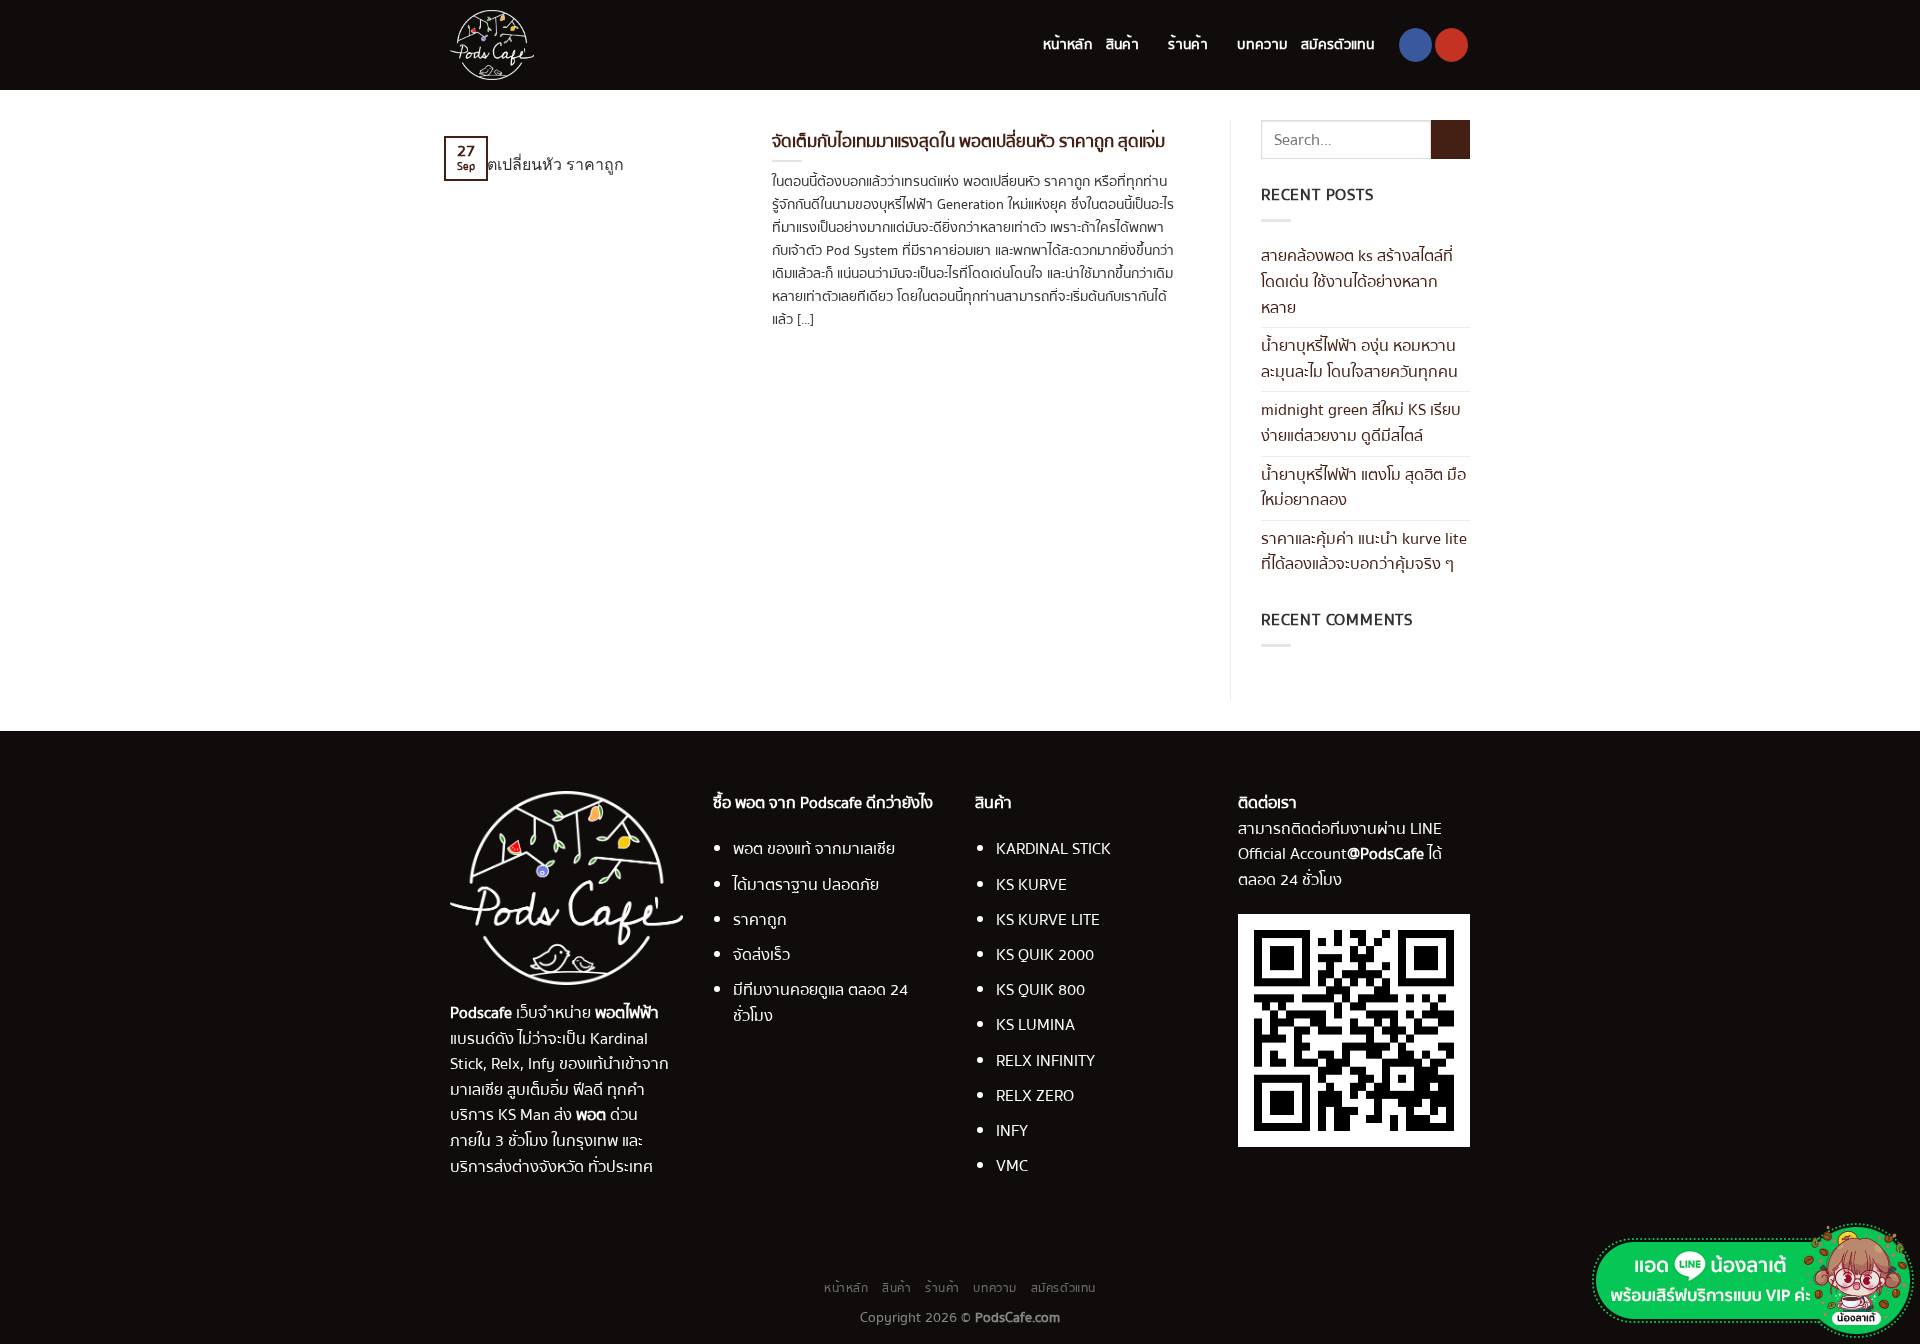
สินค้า (1122, 44)
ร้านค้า (1187, 44)
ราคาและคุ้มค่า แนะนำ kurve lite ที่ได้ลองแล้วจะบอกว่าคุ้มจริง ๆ (1364, 552)
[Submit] (1450, 139)
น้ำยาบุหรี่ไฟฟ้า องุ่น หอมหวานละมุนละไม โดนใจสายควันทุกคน (1359, 359)
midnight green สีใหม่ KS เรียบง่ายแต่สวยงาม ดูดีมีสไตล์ (1361, 423)
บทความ (1262, 44)
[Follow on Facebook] (1415, 45)
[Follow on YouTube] (1451, 45)
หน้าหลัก (1067, 44)
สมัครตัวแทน (1338, 44)
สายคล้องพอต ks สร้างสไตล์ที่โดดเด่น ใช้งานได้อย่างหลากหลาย (1357, 281)
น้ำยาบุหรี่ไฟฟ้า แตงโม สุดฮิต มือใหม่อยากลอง (1363, 488)
